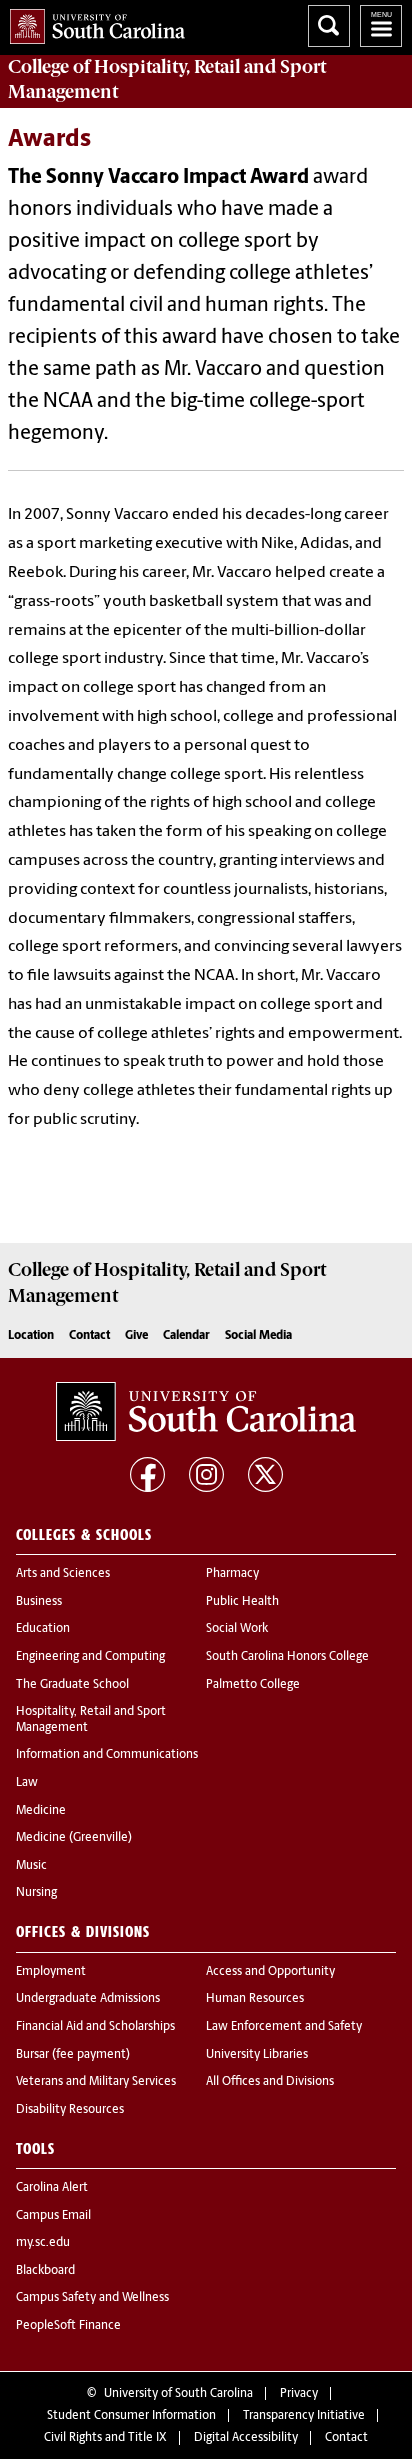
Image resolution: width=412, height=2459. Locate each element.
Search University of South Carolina (329, 26)
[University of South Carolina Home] (92, 22)
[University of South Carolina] (206, 1412)
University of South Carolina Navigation (381, 26)
